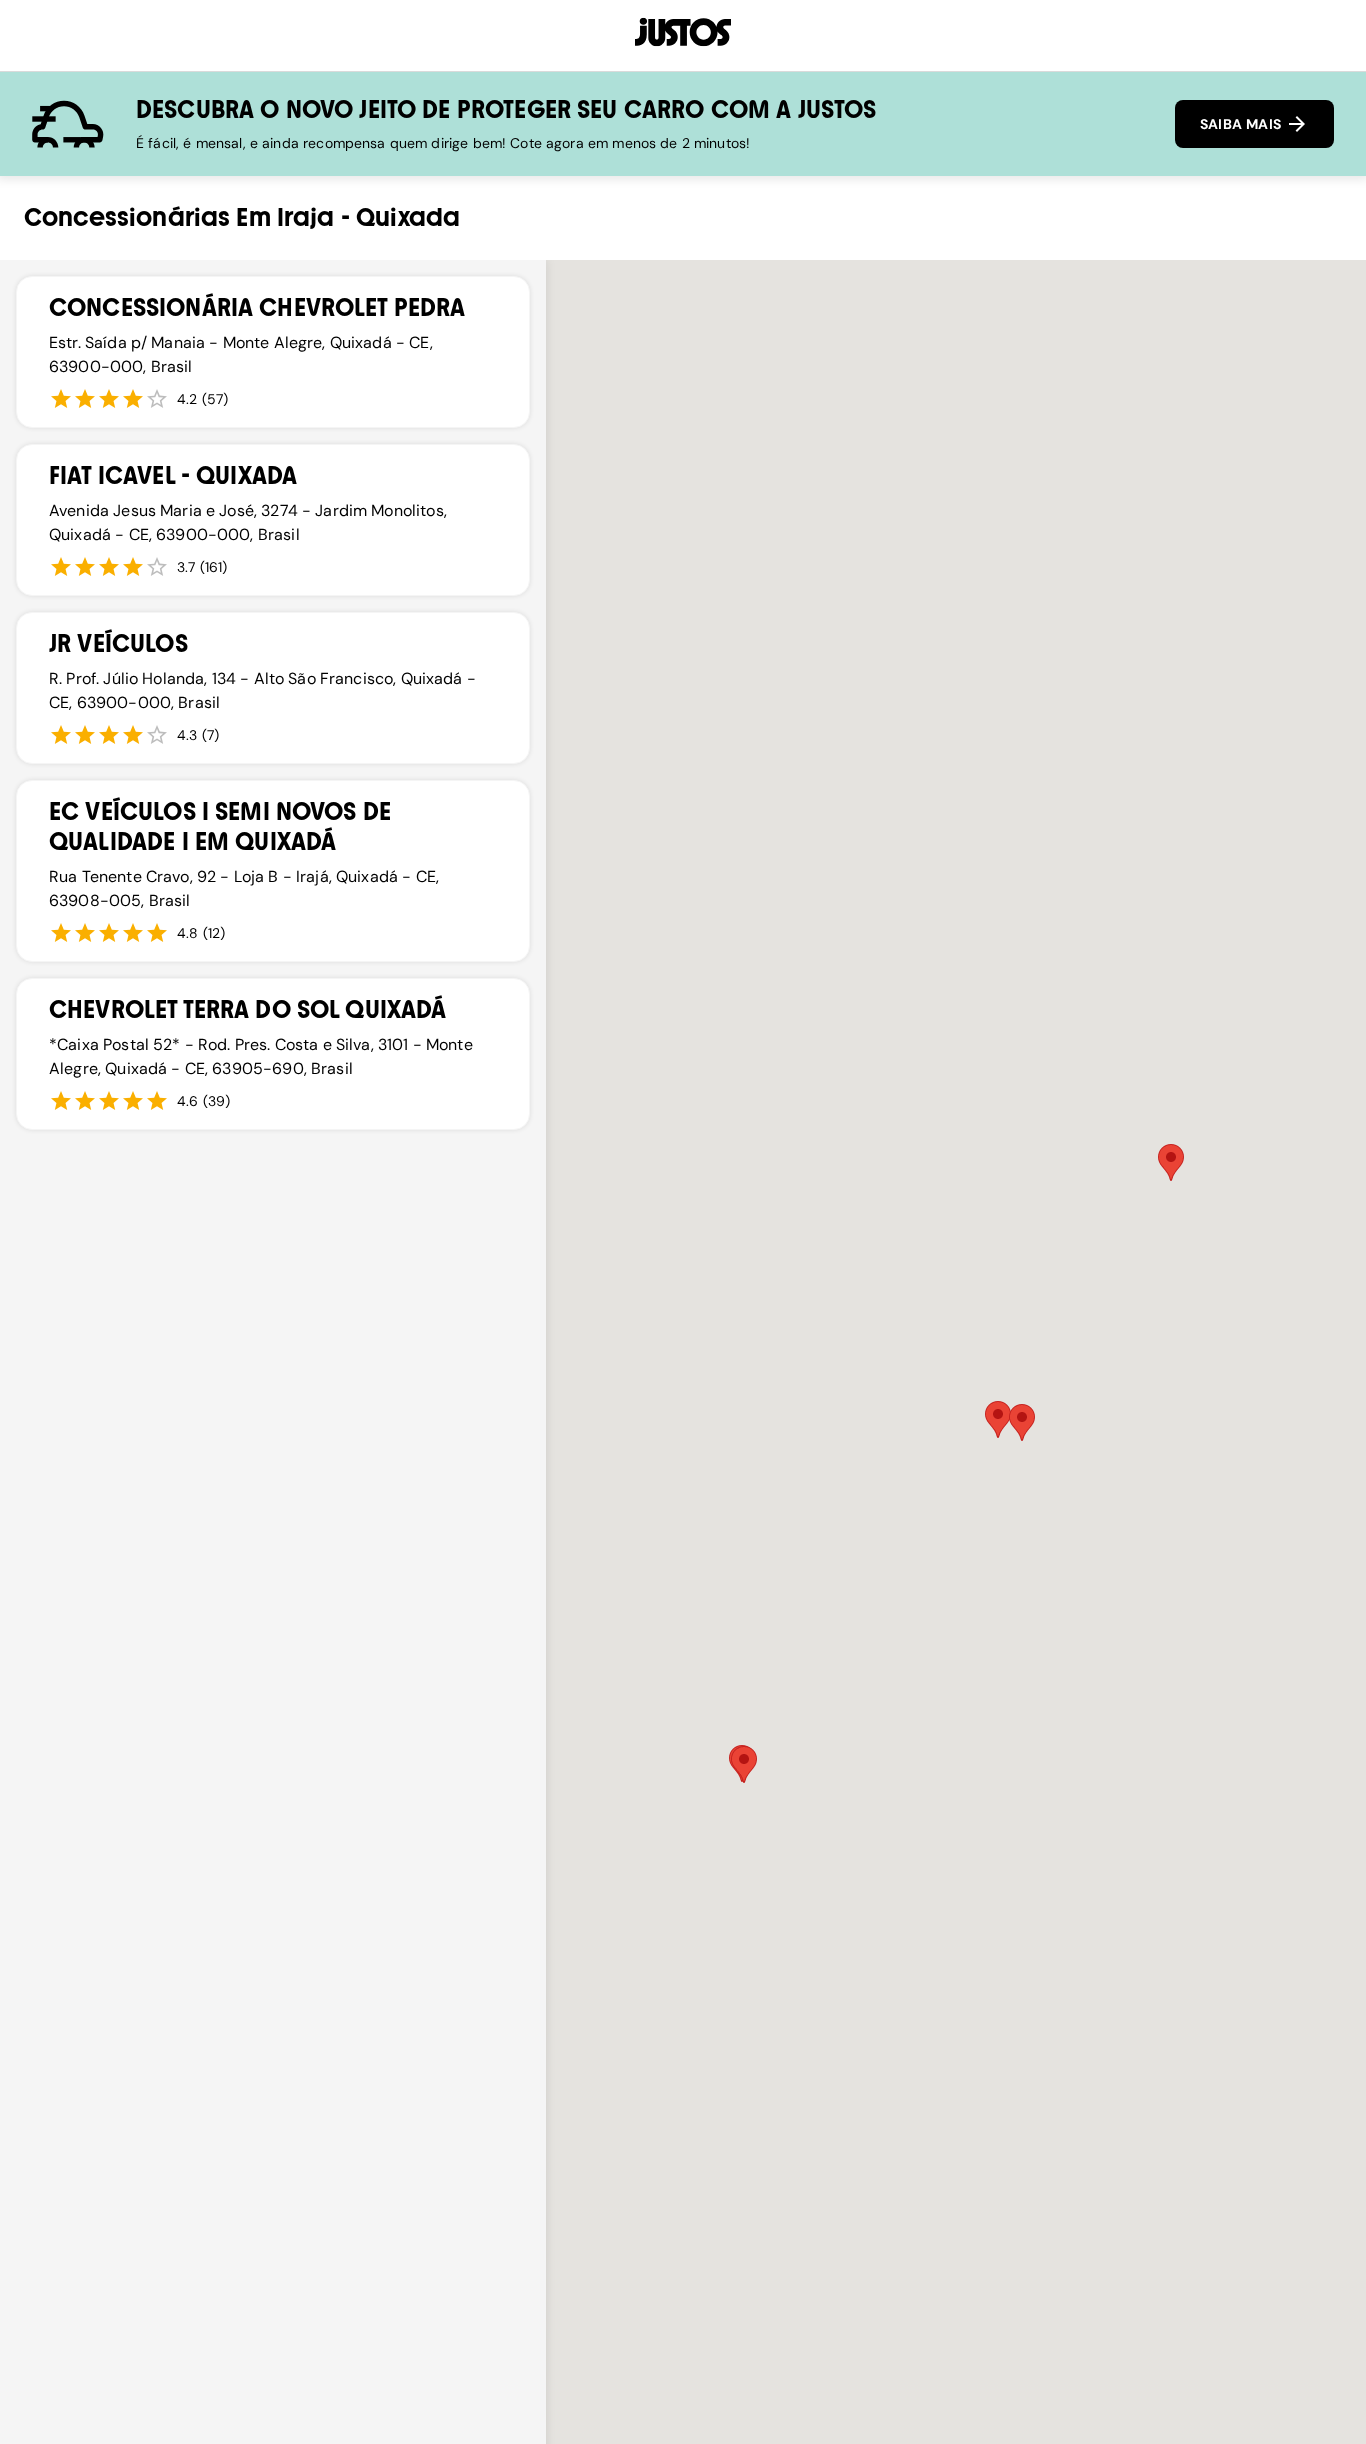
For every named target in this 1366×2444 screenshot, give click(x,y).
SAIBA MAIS (1242, 124)
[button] (744, 1764)
